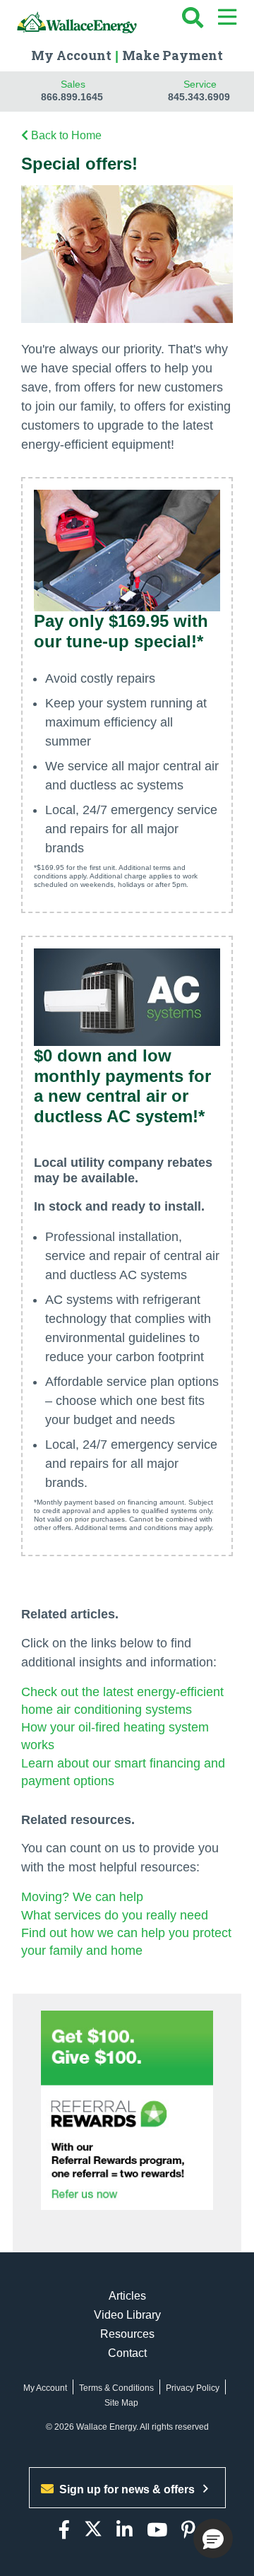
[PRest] (188, 2530)
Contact (127, 2353)
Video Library (127, 2315)
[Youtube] (157, 2530)
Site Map (121, 2403)
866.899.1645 (72, 97)
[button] (213, 2539)
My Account (71, 55)
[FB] (64, 2530)
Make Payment (173, 55)
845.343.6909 (199, 97)
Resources (127, 2334)
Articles (127, 2296)
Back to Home (66, 135)
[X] (93, 2530)
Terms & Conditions (116, 2388)
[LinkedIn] (125, 2530)
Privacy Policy (193, 2388)
